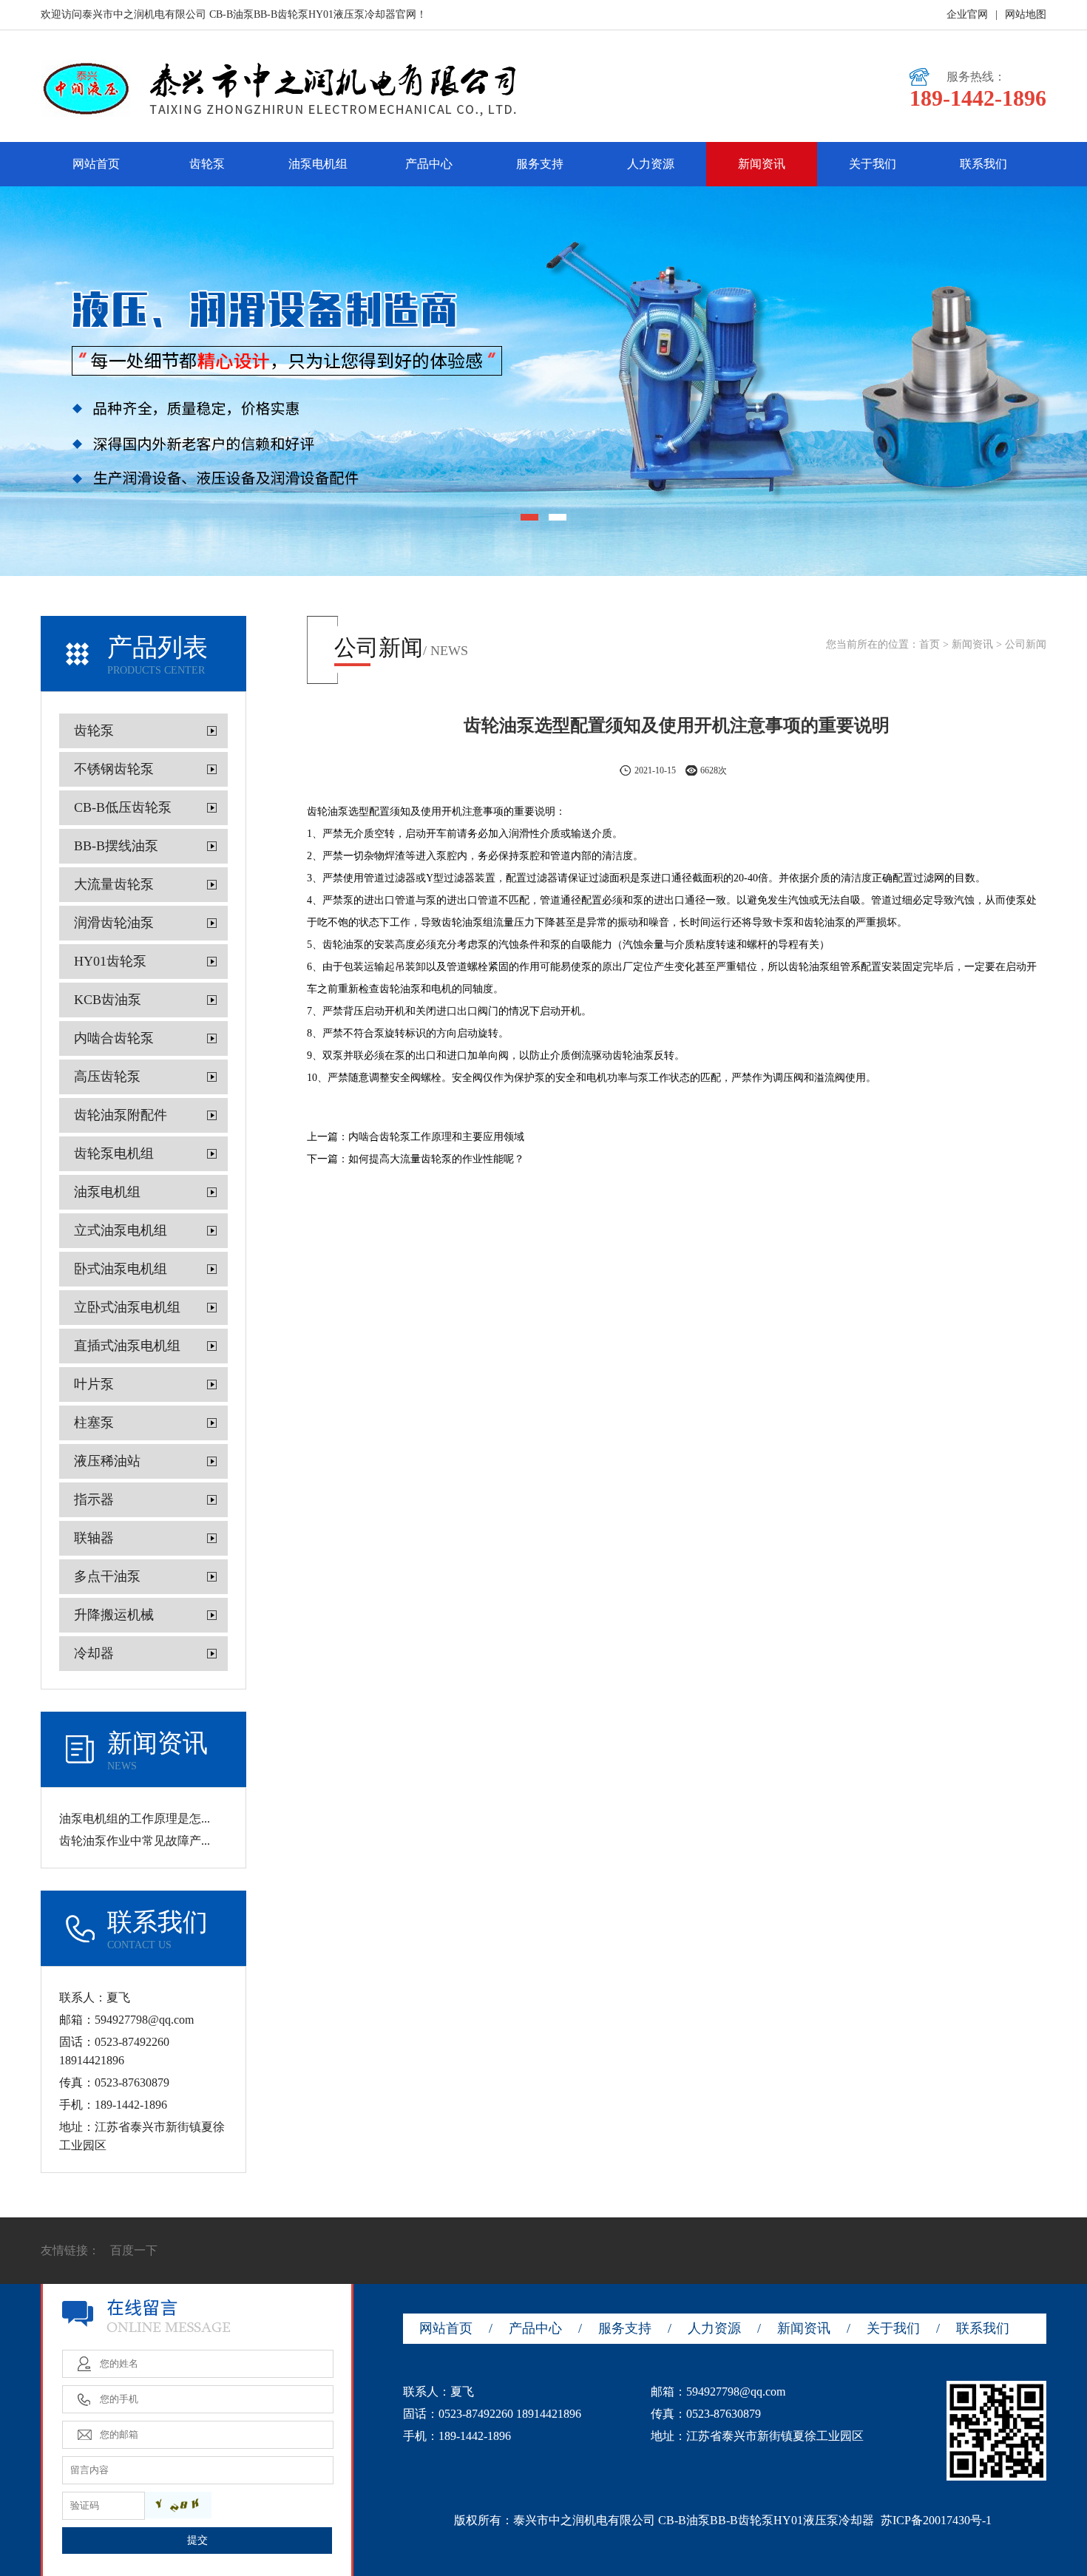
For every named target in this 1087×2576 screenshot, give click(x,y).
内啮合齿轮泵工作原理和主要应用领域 (436, 1137)
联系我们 (983, 164)
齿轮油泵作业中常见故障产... (135, 1841)
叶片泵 (94, 1384)
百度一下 (134, 2250)
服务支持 (540, 164)
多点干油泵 (107, 1576)
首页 (929, 644)
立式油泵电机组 (121, 1230)
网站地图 (1026, 14)
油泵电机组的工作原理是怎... (135, 1819)
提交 (197, 2540)
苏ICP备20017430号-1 (936, 2520)
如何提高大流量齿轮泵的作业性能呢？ (436, 1159)
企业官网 (967, 14)
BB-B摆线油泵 (116, 846)
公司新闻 (1026, 644)
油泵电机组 (318, 164)
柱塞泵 (94, 1423)
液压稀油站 (107, 1461)
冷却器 (94, 1653)
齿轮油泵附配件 (121, 1115)
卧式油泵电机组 (121, 1269)
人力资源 (651, 164)
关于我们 (873, 164)
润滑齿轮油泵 (114, 923)
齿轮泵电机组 (114, 1153)
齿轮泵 (207, 164)
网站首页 (96, 164)
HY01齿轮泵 (110, 961)
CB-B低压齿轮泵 (123, 807)
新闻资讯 (762, 164)
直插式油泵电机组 (127, 1346)
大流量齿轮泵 (114, 884)
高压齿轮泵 (107, 1077)
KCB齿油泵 (108, 1000)
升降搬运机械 (114, 1615)
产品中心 (429, 164)
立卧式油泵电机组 (127, 1307)
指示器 (94, 1499)
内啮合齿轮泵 (114, 1038)
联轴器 (94, 1538)
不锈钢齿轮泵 (114, 769)
